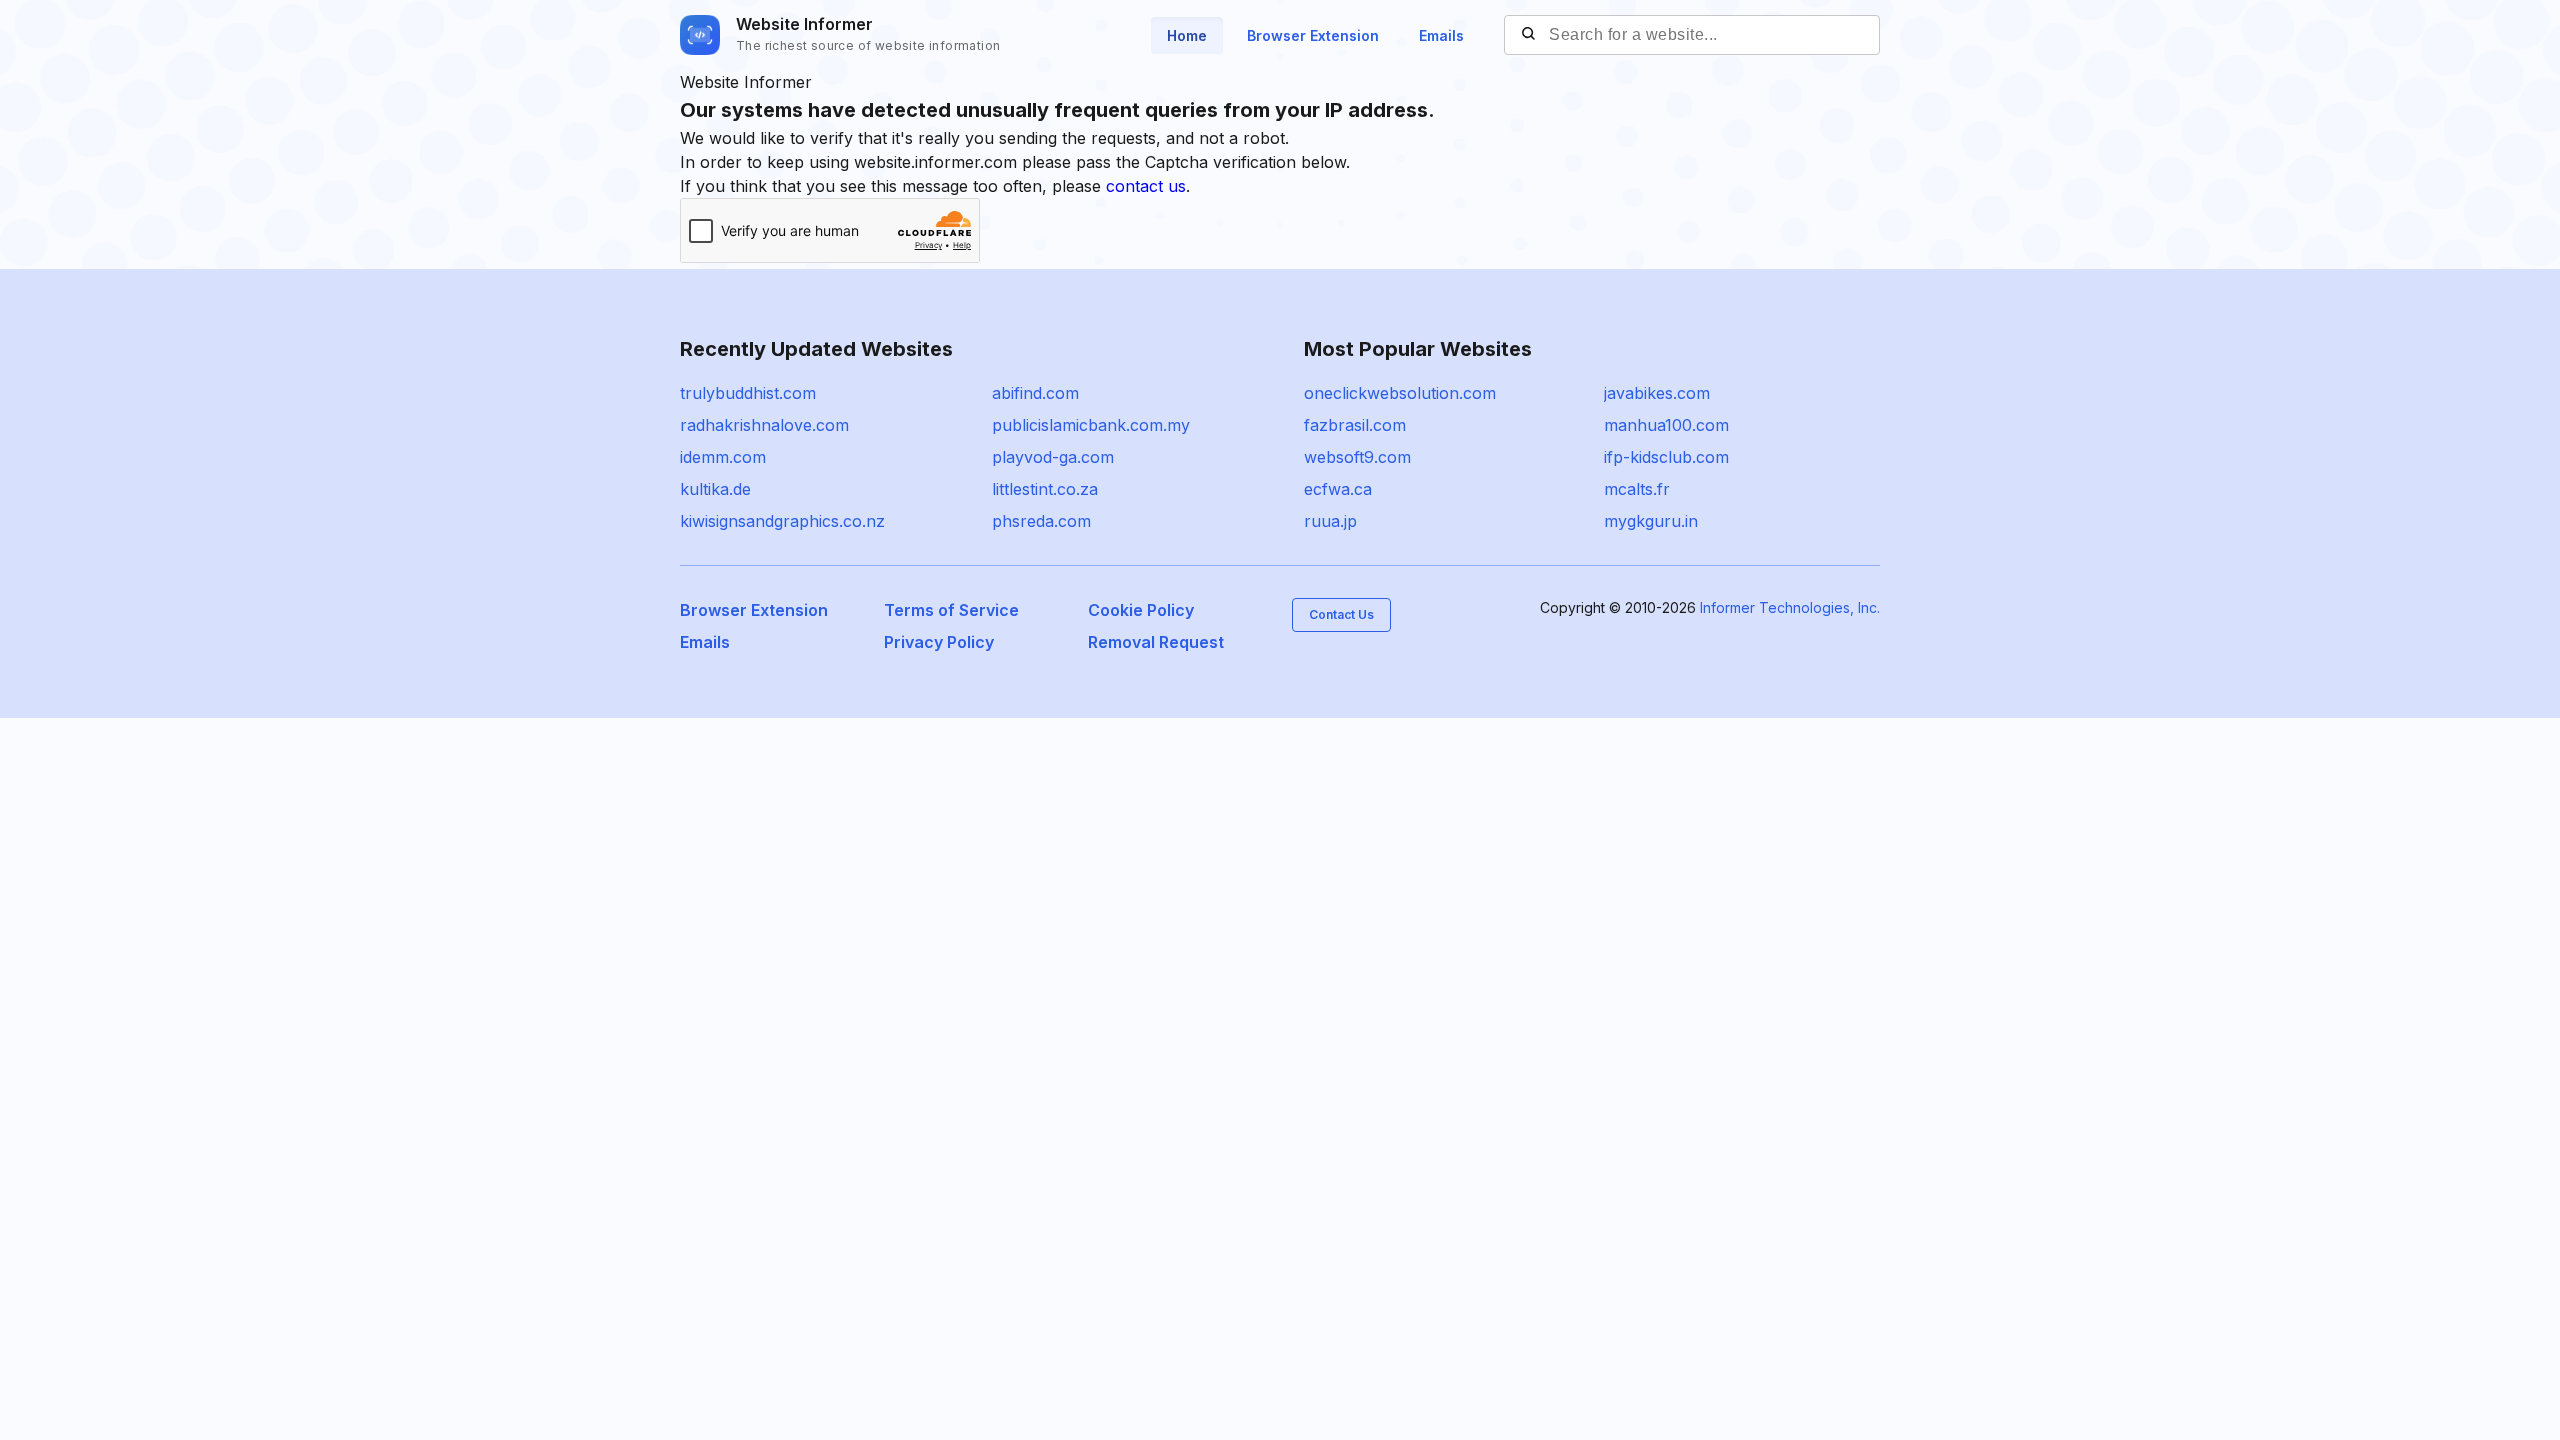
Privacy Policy (939, 642)
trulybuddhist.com (748, 393)
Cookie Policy (1141, 610)
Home (1187, 35)
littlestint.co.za (1045, 489)
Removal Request (1156, 642)
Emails (1441, 35)
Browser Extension (1313, 35)
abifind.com (1035, 393)
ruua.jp (1330, 521)
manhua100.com (1666, 425)
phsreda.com (1041, 521)
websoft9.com (1357, 457)
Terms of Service (951, 610)
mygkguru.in (1651, 521)
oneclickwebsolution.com (1400, 393)
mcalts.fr (1637, 489)
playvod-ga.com (1053, 457)
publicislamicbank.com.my (1091, 425)
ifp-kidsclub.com (1666, 457)
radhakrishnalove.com (764, 425)
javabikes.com (1657, 393)
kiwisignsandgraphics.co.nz (782, 521)
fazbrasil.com (1355, 425)
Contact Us (1341, 614)
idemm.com (723, 457)
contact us (1146, 186)
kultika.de (715, 489)
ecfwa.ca (1338, 489)
